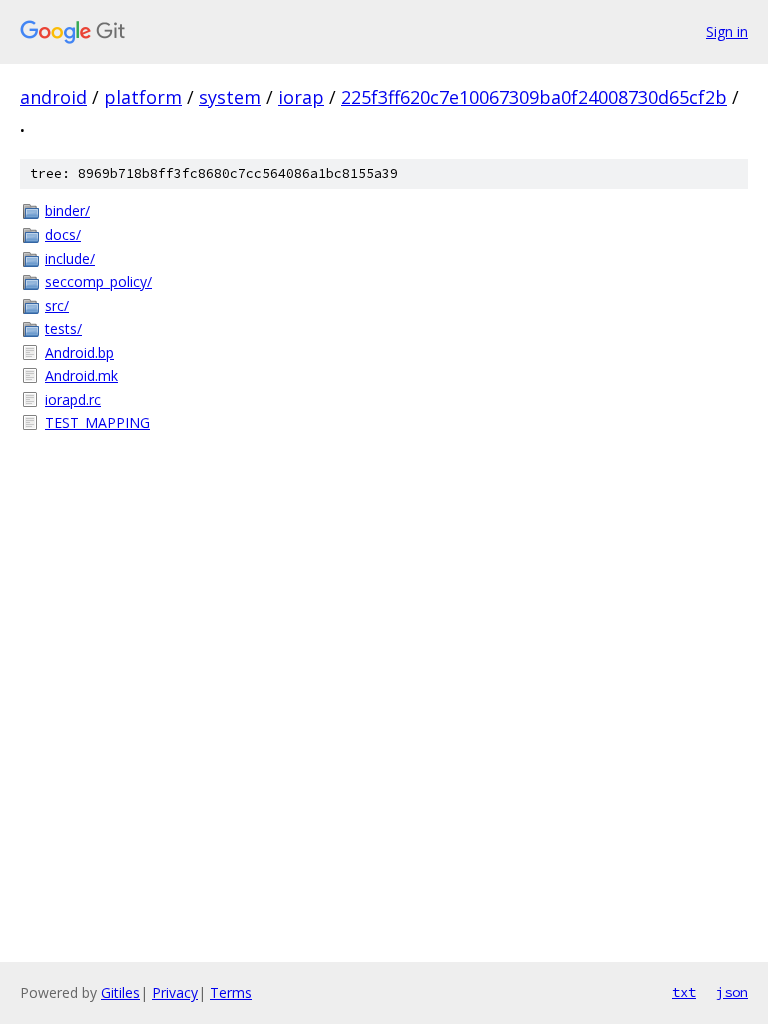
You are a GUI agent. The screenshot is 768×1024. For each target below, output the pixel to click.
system (230, 97)
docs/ (63, 234)
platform (143, 97)
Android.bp (79, 352)
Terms (231, 992)
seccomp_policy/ (98, 281)
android (53, 97)
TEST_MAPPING (97, 422)
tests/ (63, 328)
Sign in (727, 31)
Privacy (175, 992)
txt (684, 992)
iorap (301, 97)
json (732, 992)
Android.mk (81, 375)
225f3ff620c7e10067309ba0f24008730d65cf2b (534, 97)
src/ (57, 305)
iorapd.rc (73, 399)
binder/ (67, 210)
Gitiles (120, 992)
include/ (70, 258)
